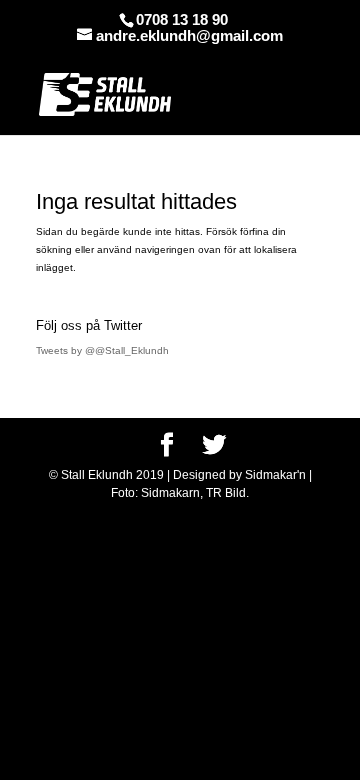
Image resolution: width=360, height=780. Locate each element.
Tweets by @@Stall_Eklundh (102, 350)
